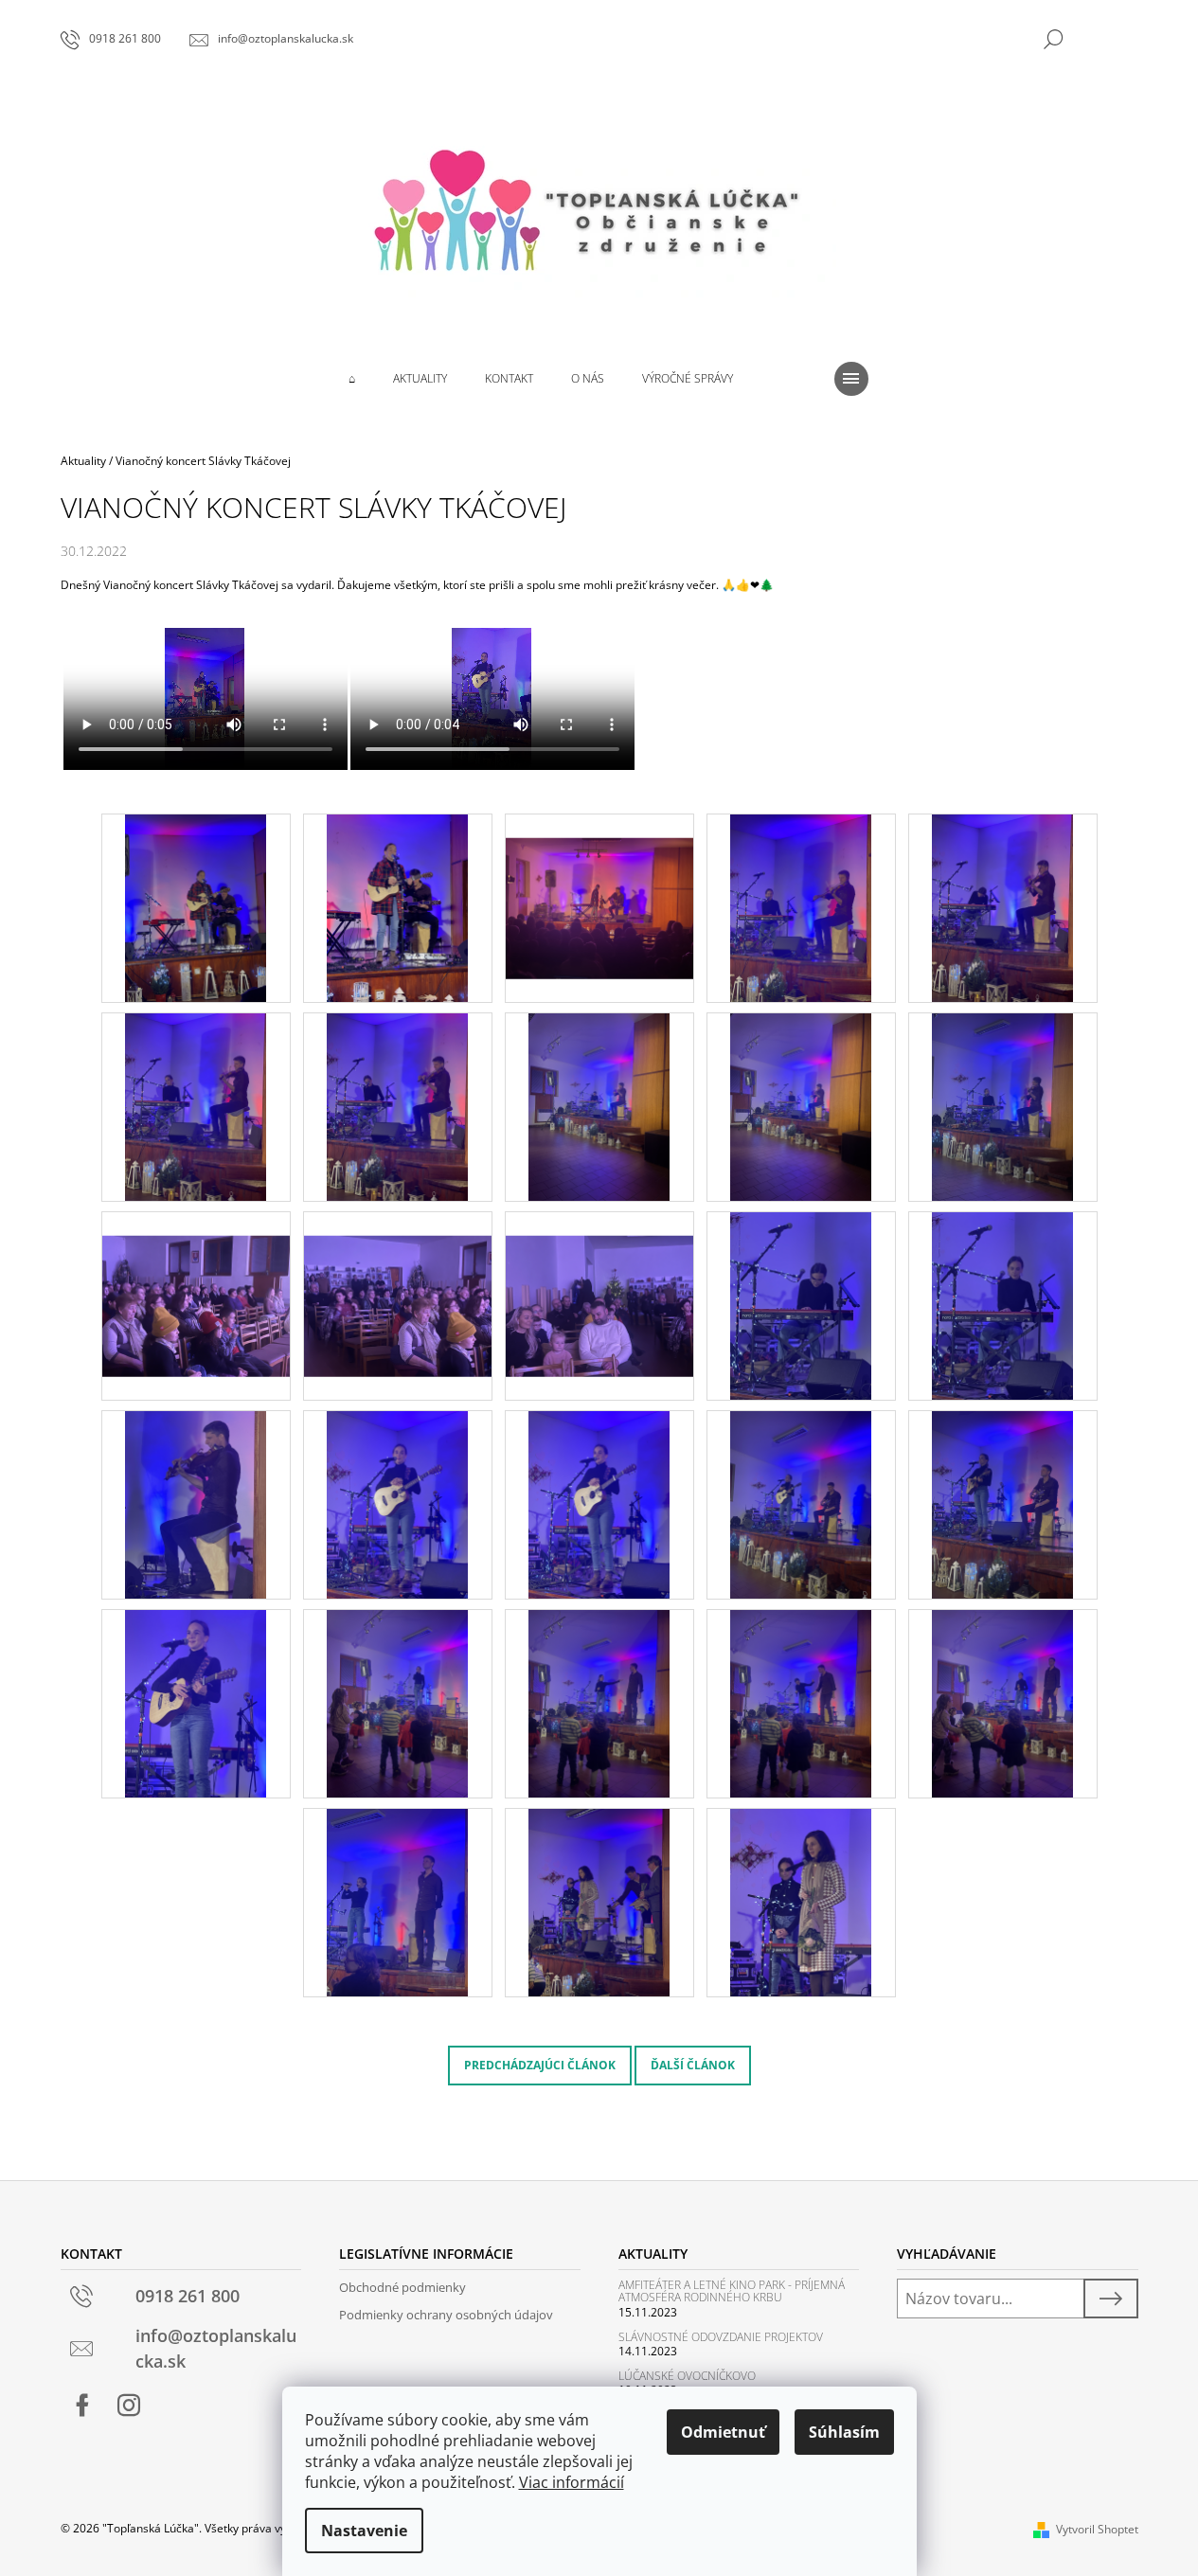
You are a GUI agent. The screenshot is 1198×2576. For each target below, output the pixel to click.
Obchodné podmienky (402, 2287)
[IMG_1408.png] (397, 907)
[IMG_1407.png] (196, 907)
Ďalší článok (693, 2065)
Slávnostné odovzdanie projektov (721, 2337)
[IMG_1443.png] (801, 1702)
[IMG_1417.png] (1002, 1106)
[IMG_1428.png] (599, 1503)
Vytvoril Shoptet (1097, 2529)
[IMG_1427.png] (397, 1503)
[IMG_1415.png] (599, 1106)
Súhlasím (844, 2432)
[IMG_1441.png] (397, 1702)
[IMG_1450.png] (801, 1901)
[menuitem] (352, 379)
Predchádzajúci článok (540, 2065)
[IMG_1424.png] (196, 1503)
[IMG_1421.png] (801, 1305)
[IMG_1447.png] (1002, 1702)
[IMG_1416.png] (801, 1106)
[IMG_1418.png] (196, 1282)
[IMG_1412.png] (1002, 907)
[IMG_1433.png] (196, 1702)
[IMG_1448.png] (397, 1901)
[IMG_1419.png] (398, 1282)
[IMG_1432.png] (1002, 1503)
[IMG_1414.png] (397, 1106)
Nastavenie (364, 2531)
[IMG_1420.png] (599, 1282)
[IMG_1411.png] (801, 907)
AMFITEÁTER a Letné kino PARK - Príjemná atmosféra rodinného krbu (732, 2291)
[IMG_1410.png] (599, 884)
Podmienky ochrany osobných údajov (446, 2315)
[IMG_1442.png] (599, 1702)
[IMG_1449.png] (599, 1901)
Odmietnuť (723, 2432)
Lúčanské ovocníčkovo (687, 2376)
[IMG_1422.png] (1002, 1305)
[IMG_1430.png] (801, 1503)
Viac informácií (572, 2482)
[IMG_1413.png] (196, 1106)
